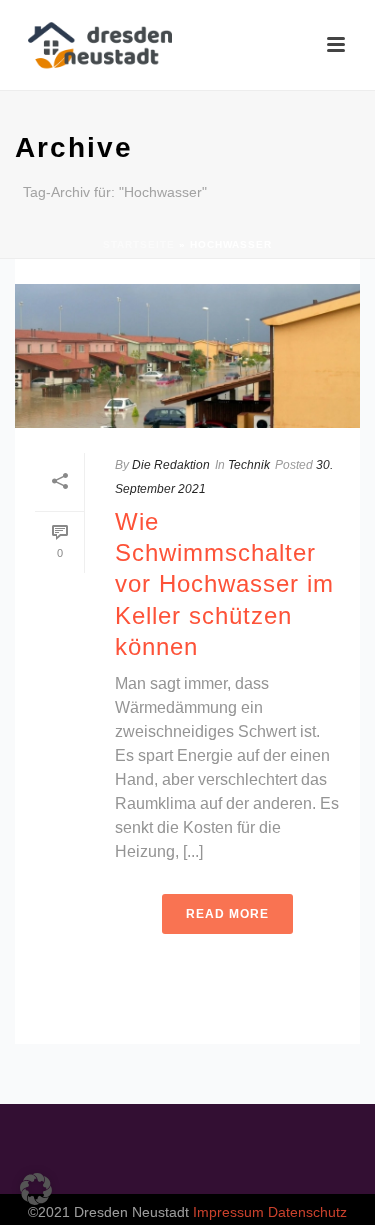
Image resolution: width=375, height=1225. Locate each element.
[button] (36, 1189)
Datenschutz (307, 1212)
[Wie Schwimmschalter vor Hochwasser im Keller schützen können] (187, 356)
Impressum (228, 1212)
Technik (249, 465)
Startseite (139, 244)
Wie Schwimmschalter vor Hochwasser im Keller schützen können (224, 584)
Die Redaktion (171, 465)
